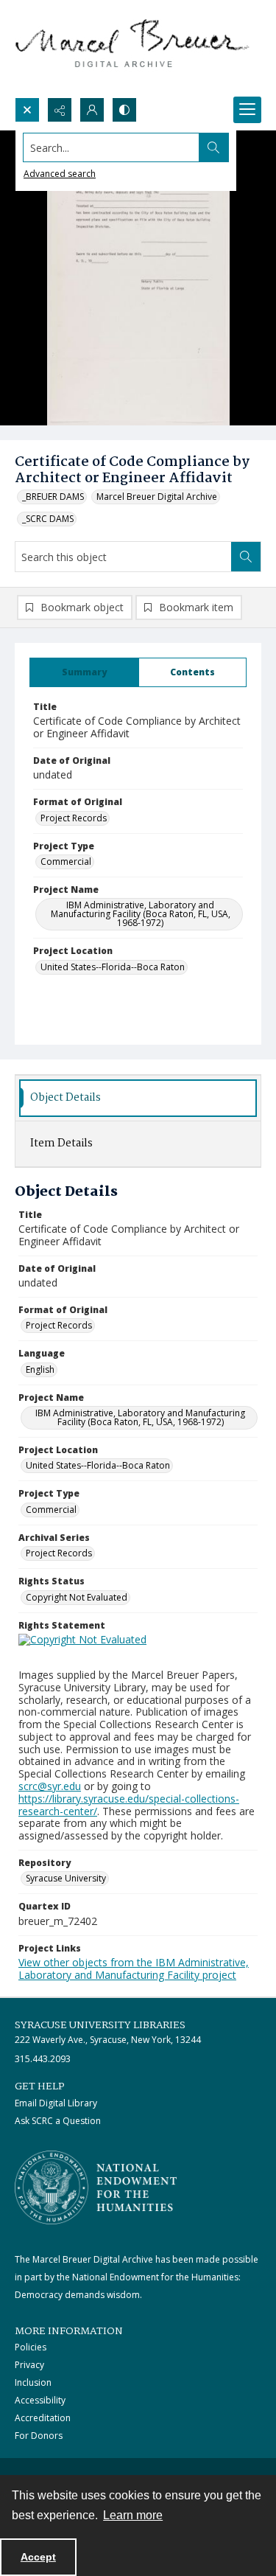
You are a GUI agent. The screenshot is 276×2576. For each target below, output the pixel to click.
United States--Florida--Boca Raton (113, 967)
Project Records (74, 818)
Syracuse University (66, 1878)
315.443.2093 (43, 2059)
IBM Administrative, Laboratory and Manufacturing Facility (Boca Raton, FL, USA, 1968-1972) (141, 914)
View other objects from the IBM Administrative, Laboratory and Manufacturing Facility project (134, 1968)
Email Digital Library (56, 2103)
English (40, 1369)
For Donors (39, 2436)
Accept (38, 2557)
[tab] (84, 672)
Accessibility (40, 2400)
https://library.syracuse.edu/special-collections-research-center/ (129, 1805)
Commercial (66, 861)
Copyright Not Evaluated (77, 1597)
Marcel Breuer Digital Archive (157, 497)
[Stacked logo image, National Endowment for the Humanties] (96, 2187)
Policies (31, 2347)
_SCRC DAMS (48, 519)
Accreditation (43, 2418)
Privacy (29, 2365)
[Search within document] (246, 557)
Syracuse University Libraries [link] (100, 2025)
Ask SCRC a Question (58, 2121)
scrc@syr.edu (50, 1786)
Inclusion (33, 2382)
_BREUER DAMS (53, 497)
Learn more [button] (133, 2515)
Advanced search (60, 174)
